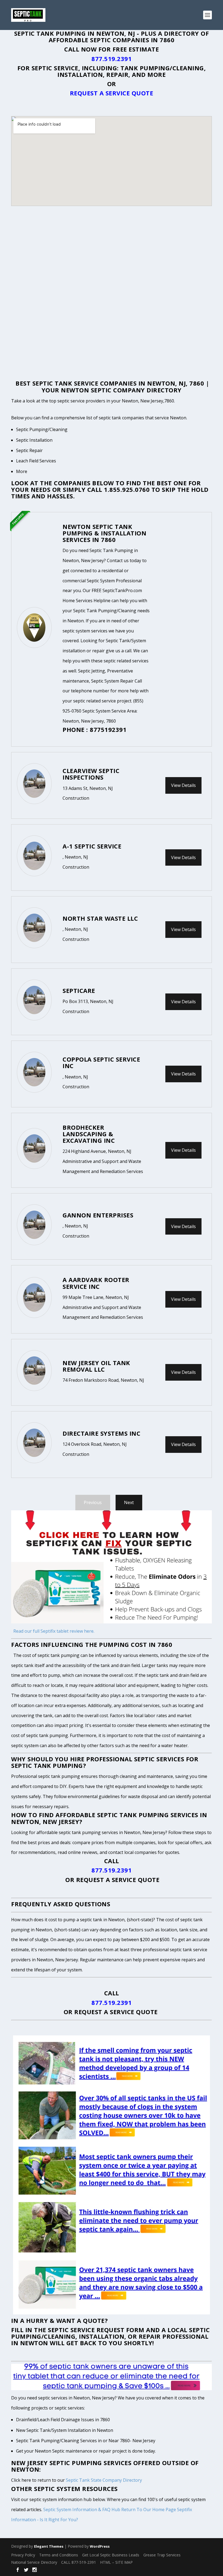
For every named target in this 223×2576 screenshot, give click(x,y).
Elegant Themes (49, 2546)
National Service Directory (34, 2562)
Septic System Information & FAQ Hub (82, 2510)
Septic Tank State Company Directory (104, 2480)
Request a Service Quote (112, 93)
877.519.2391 (112, 59)
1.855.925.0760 (127, 489)
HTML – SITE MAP (116, 2562)
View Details (183, 785)
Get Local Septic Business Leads (111, 2555)
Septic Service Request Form (96, 2330)
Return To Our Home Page (149, 2510)
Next (129, 1502)
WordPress (100, 2546)
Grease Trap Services (162, 2555)
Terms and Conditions (59, 2555)
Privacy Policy (23, 2555)
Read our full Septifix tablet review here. (54, 1631)
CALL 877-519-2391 (79, 2562)
